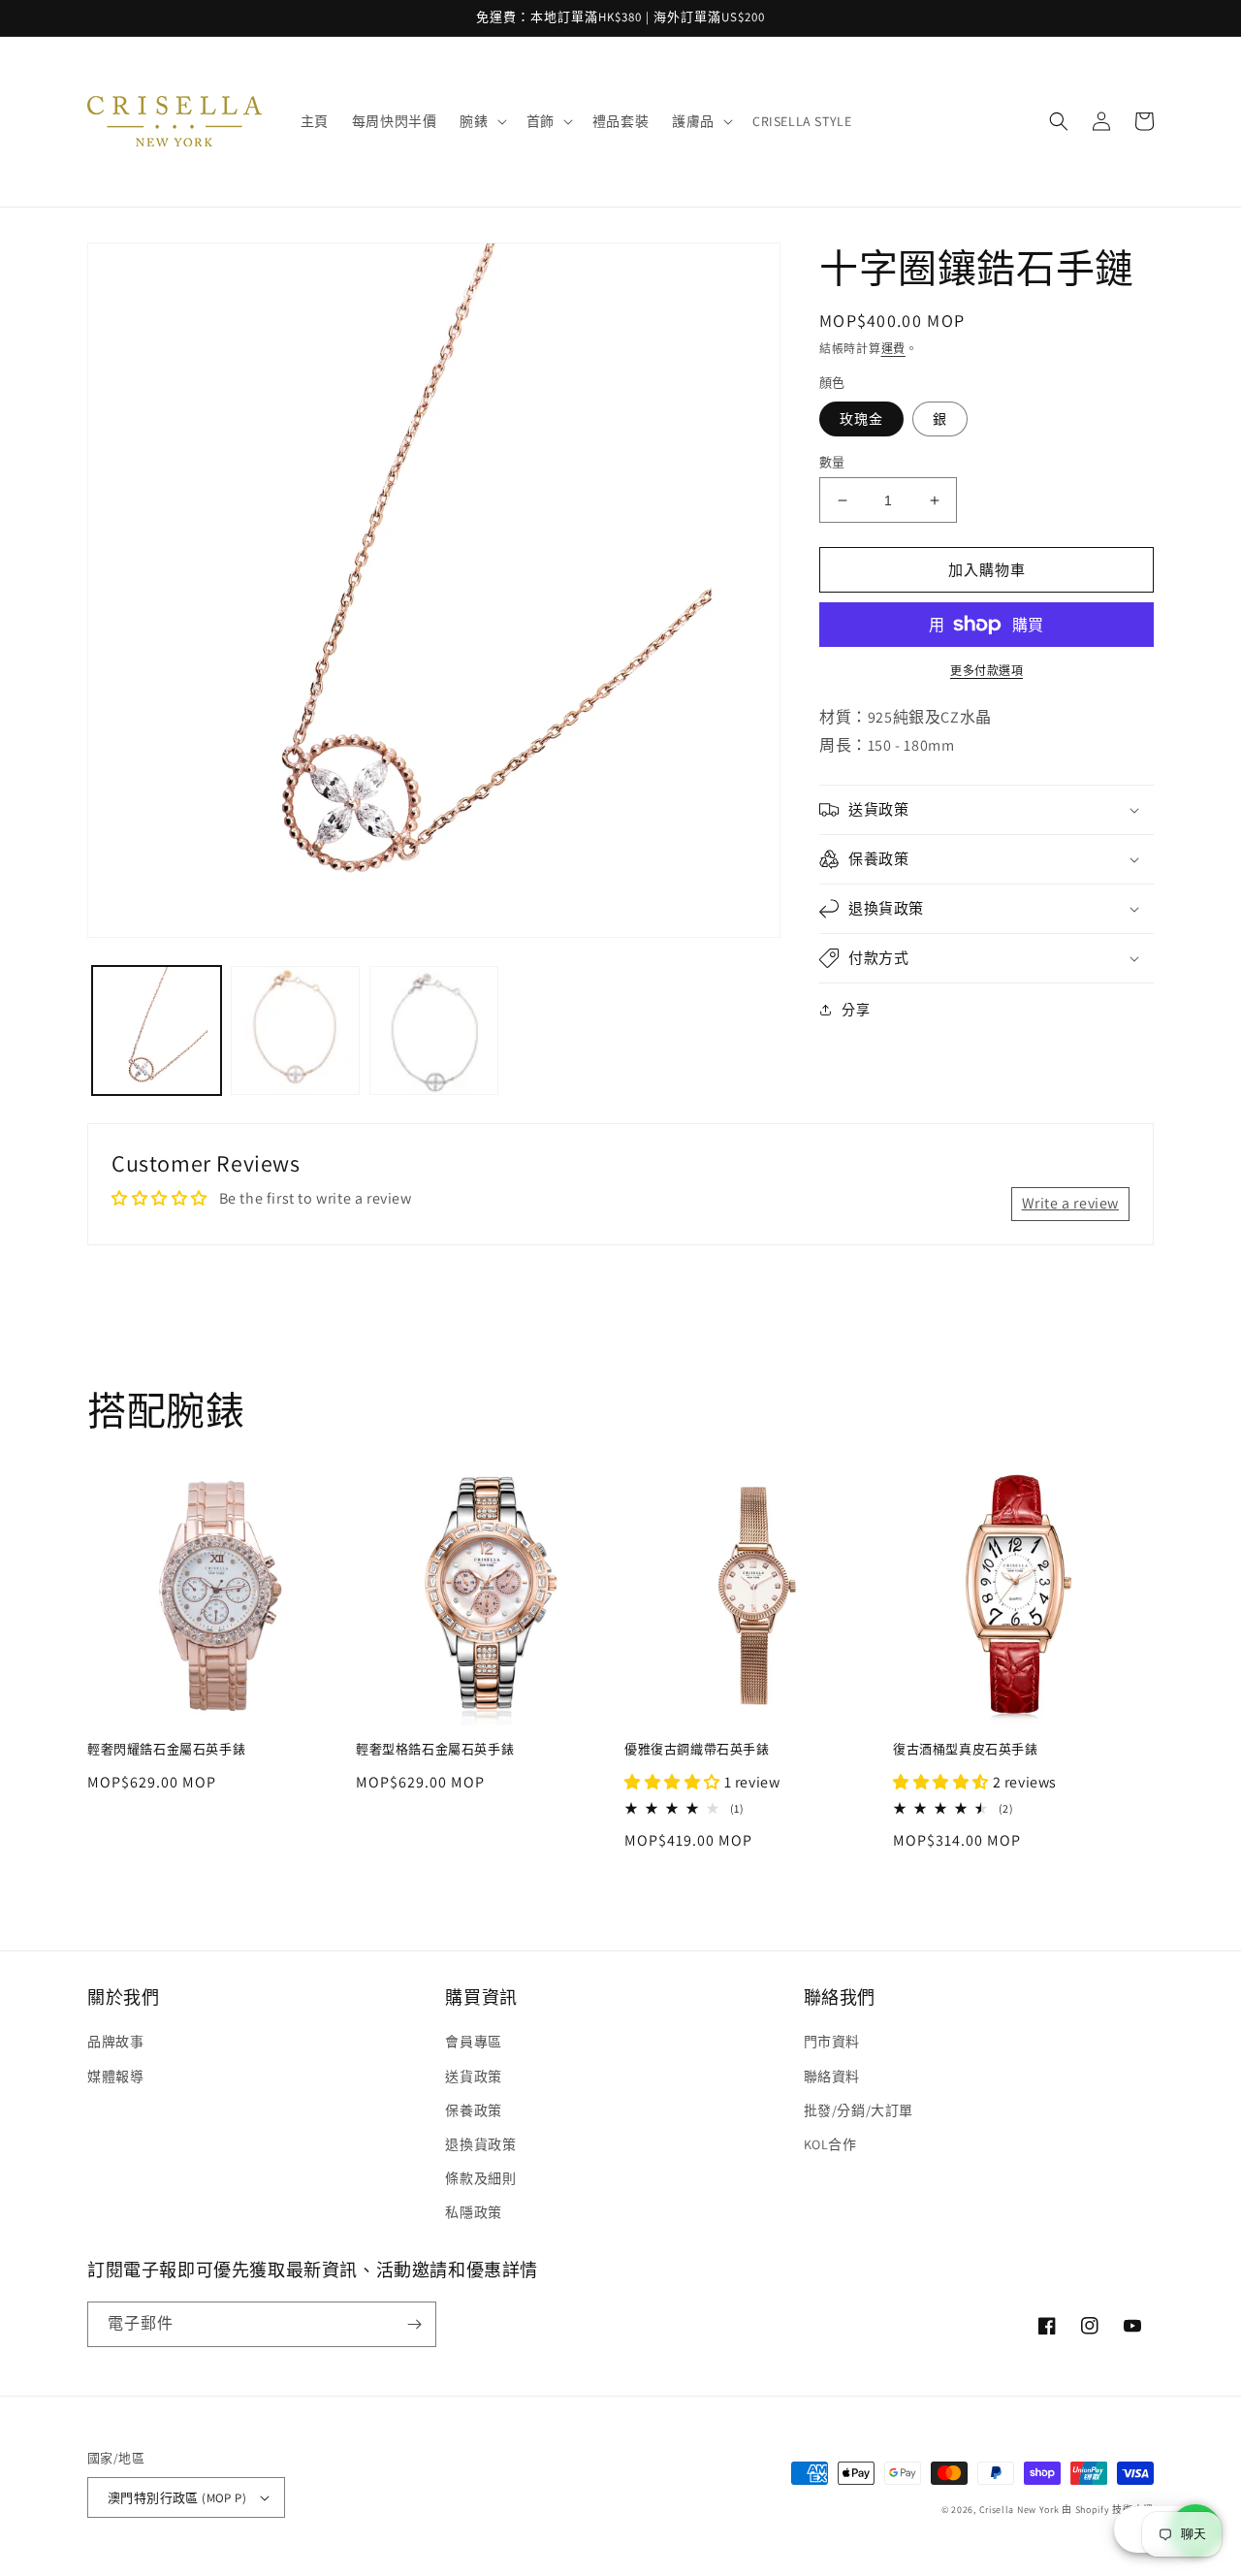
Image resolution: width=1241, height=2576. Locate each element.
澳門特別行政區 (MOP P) (177, 2498)
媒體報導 (115, 2077)
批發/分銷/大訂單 (859, 2110)
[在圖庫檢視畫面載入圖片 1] (157, 1030)
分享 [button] (856, 1010)
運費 (893, 349)
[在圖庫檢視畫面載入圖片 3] (434, 1030)
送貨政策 (473, 2077)
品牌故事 (115, 2042)
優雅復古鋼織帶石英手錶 (697, 1750)
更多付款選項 (986, 671)
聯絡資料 (832, 2077)
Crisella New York (1019, 2510)
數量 (832, 462)
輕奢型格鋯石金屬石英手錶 (435, 1750)
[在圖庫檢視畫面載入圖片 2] (295, 1030)
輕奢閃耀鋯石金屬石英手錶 (166, 1750)
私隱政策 (473, 2212)
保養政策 (473, 2110)
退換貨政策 (480, 2144)
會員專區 (473, 2042)
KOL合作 (830, 2144)
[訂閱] (414, 2324)
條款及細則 (480, 2178)
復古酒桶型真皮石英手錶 (966, 1750)
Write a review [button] (1070, 1203)
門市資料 (832, 2042)
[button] (481, 121)
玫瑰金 (861, 419)
